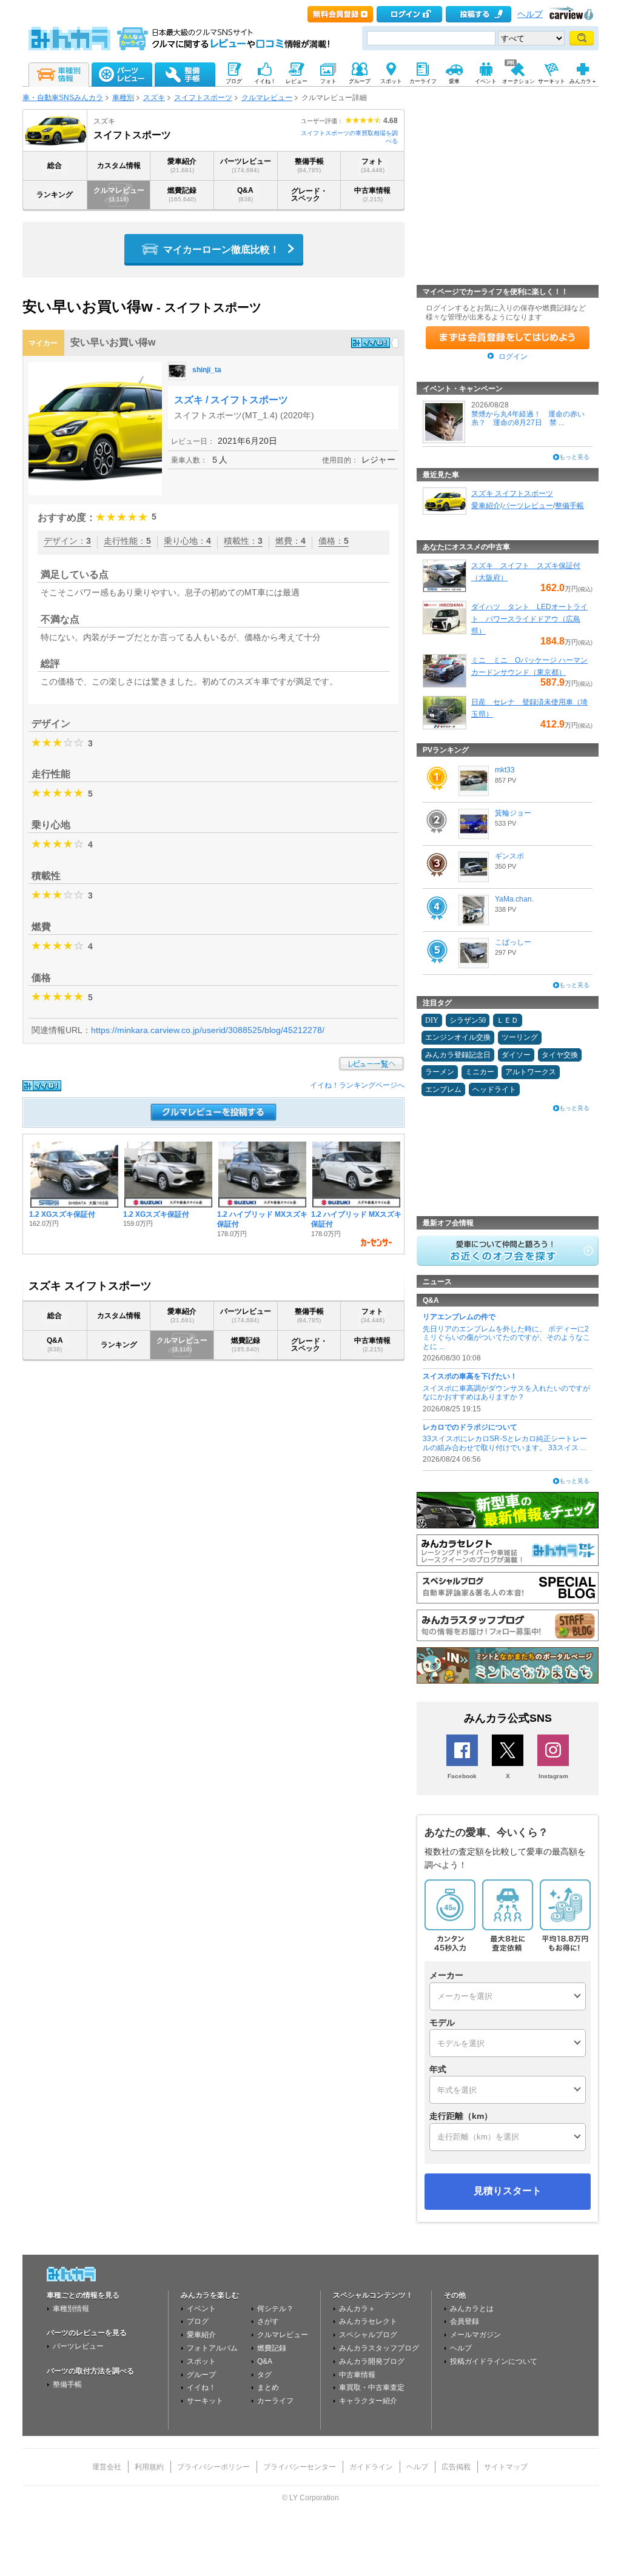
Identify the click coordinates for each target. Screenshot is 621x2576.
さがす (268, 2321)
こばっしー (513, 942)
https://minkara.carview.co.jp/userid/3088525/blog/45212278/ (208, 1030)
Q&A (245, 194)
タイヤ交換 (560, 1055)
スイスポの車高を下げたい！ (470, 1376)
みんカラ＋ (357, 2309)
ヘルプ (530, 14)
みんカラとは (472, 2309)
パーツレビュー (246, 165)
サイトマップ (506, 2467)
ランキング (55, 195)
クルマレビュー (267, 98)
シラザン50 (468, 1020)
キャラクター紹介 (368, 2401)
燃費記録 (182, 194)
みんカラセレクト (368, 2321)
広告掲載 (456, 2467)
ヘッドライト (494, 1089)
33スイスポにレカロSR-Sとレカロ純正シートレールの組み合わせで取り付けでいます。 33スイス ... (505, 1443)
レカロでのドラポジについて (470, 1427)
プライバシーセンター (300, 2467)
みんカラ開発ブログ (372, 2361)
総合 (55, 166)
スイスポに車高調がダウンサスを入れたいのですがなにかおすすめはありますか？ (506, 1393)
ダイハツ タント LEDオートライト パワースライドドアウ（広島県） (529, 619)
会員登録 (465, 2321)
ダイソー (516, 1055)
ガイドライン (371, 2467)
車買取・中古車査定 (372, 2387)
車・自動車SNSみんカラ (63, 98)
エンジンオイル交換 (458, 1037)
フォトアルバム (212, 2348)
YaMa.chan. (514, 899)
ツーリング (520, 1037)
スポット (201, 2361)
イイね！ (201, 2387)
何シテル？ (275, 2309)
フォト (373, 165)
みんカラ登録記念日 (458, 1055)
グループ (201, 2375)
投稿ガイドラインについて (494, 2361)
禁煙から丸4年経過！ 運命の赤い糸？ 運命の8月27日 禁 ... (528, 418)
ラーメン (440, 1072)
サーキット (205, 2401)
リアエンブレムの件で (459, 1317)
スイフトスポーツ (203, 98)
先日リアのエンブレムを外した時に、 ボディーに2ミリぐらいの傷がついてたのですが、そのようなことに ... (506, 1338)
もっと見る (574, 457)
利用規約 (149, 2467)
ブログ (198, 2321)
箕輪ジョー (513, 813)
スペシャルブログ (368, 2335)
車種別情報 (71, 2309)
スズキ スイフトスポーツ (512, 493)
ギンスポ (509, 856)
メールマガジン (475, 2335)
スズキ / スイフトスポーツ (231, 400)
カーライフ (275, 2401)
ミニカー (480, 1072)
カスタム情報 (119, 166)
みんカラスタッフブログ (379, 2348)
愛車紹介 (182, 165)
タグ (264, 2375)
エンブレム (443, 1089)
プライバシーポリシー (213, 2467)
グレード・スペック (309, 195)
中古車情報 (372, 194)
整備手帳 (309, 165)
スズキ (154, 98)
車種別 (123, 98)
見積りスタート (508, 2191)
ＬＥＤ (508, 1020)
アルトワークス (531, 1072)
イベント (201, 2309)
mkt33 (505, 770)
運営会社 (107, 2467)
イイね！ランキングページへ (357, 1085)
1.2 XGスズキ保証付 (62, 1214)
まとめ (268, 2387)
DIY (432, 1020)
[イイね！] (371, 343)
